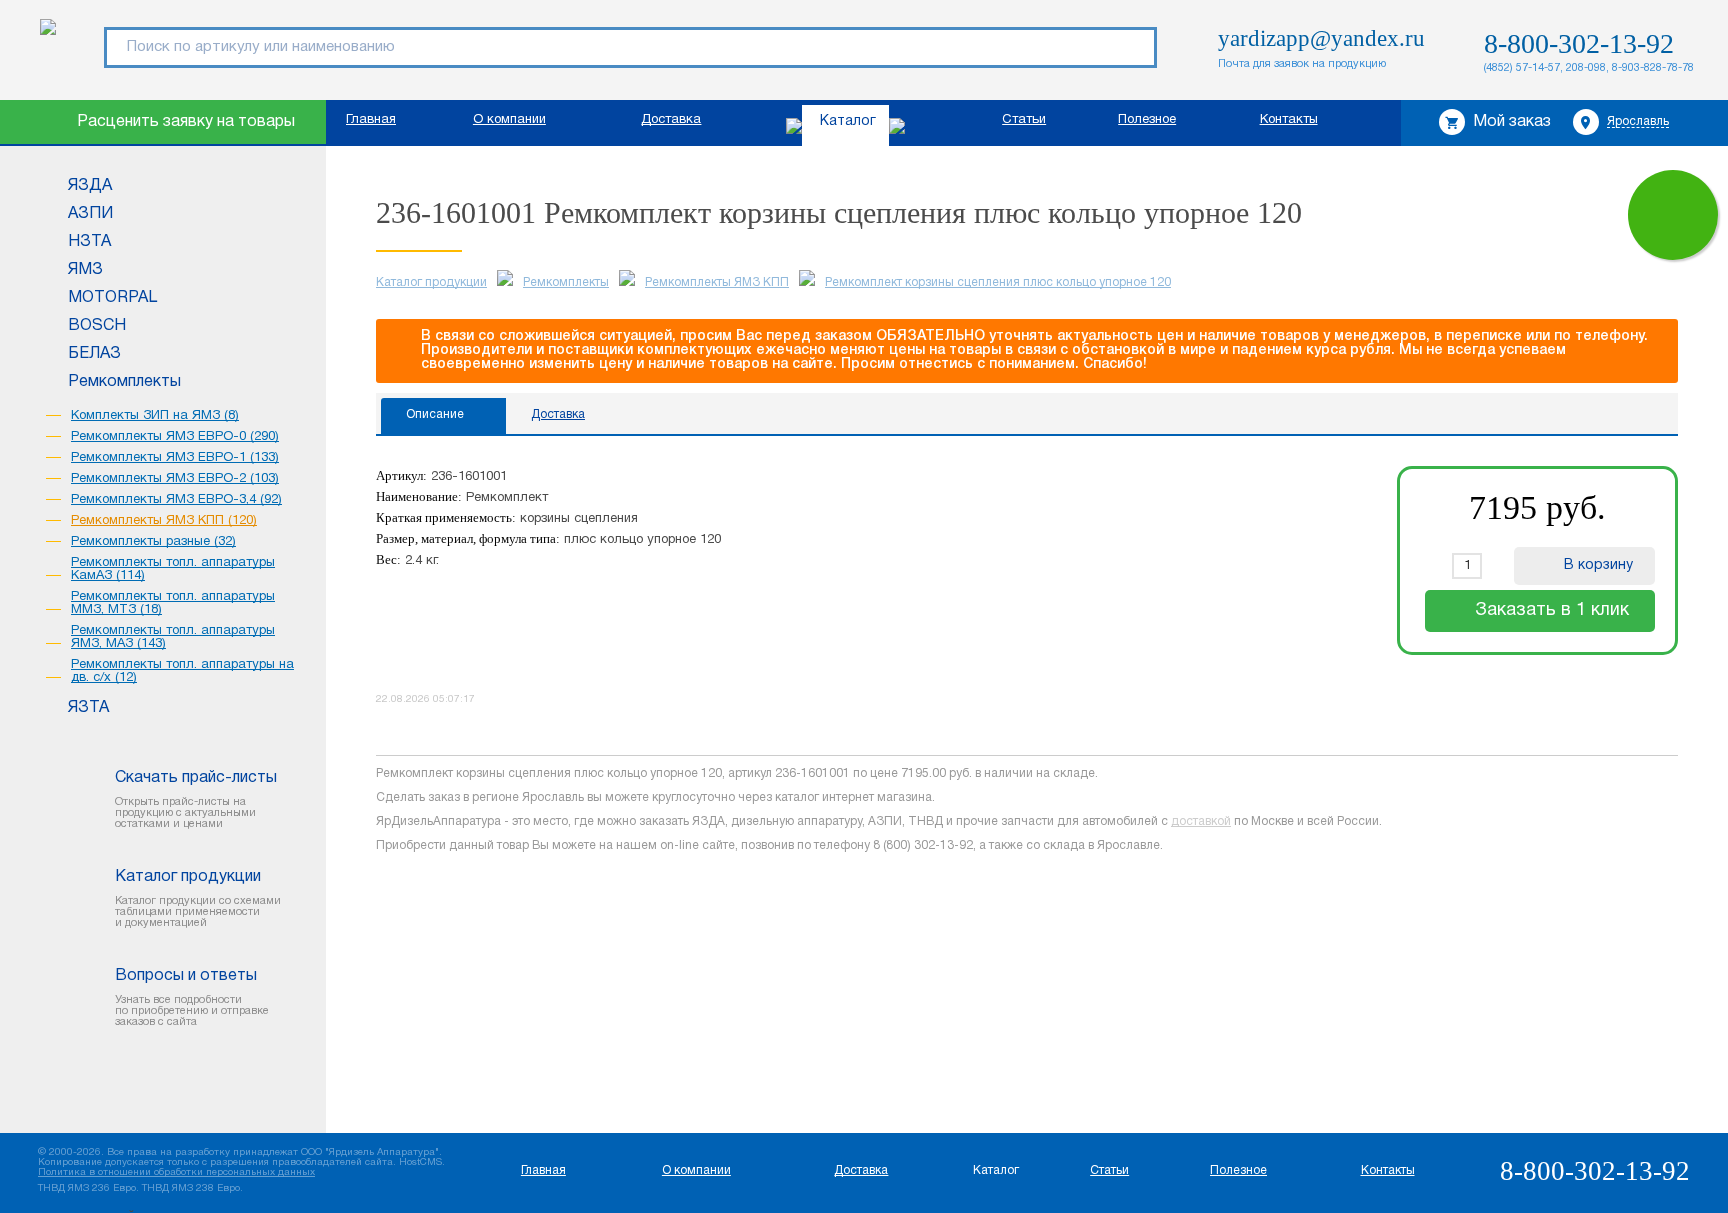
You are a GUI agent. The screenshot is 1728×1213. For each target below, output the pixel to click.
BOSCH (97, 326)
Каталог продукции (431, 282)
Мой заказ (1512, 122)
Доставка (671, 120)
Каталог (848, 121)
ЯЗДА (90, 186)
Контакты (1289, 120)
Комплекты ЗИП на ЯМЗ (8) (155, 416)
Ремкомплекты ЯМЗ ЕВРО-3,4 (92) (176, 500)
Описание (435, 414)
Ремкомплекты (124, 382)
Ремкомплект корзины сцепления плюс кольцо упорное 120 (998, 282)
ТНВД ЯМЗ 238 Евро (191, 1188)
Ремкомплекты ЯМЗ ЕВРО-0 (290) (175, 437)
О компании (509, 120)
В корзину (1598, 565)
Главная (371, 120)
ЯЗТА (88, 708)
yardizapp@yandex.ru (1321, 38)
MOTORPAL (112, 298)
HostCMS (420, 1162)
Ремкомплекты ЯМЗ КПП (717, 282)
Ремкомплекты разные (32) (153, 542)
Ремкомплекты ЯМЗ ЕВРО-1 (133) (175, 458)
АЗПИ (90, 214)
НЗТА (89, 242)
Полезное (1147, 120)
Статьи (1024, 120)
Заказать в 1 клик (1552, 610)
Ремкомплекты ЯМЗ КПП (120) (164, 521)
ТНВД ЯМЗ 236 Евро (87, 1188)
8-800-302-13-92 (1579, 43)
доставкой (1201, 821)
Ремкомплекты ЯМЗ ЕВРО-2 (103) (175, 479)
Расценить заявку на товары (186, 122)
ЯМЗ (85, 270)
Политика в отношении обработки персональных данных (176, 1172)
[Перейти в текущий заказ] (1673, 215)
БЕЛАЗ (94, 354)
